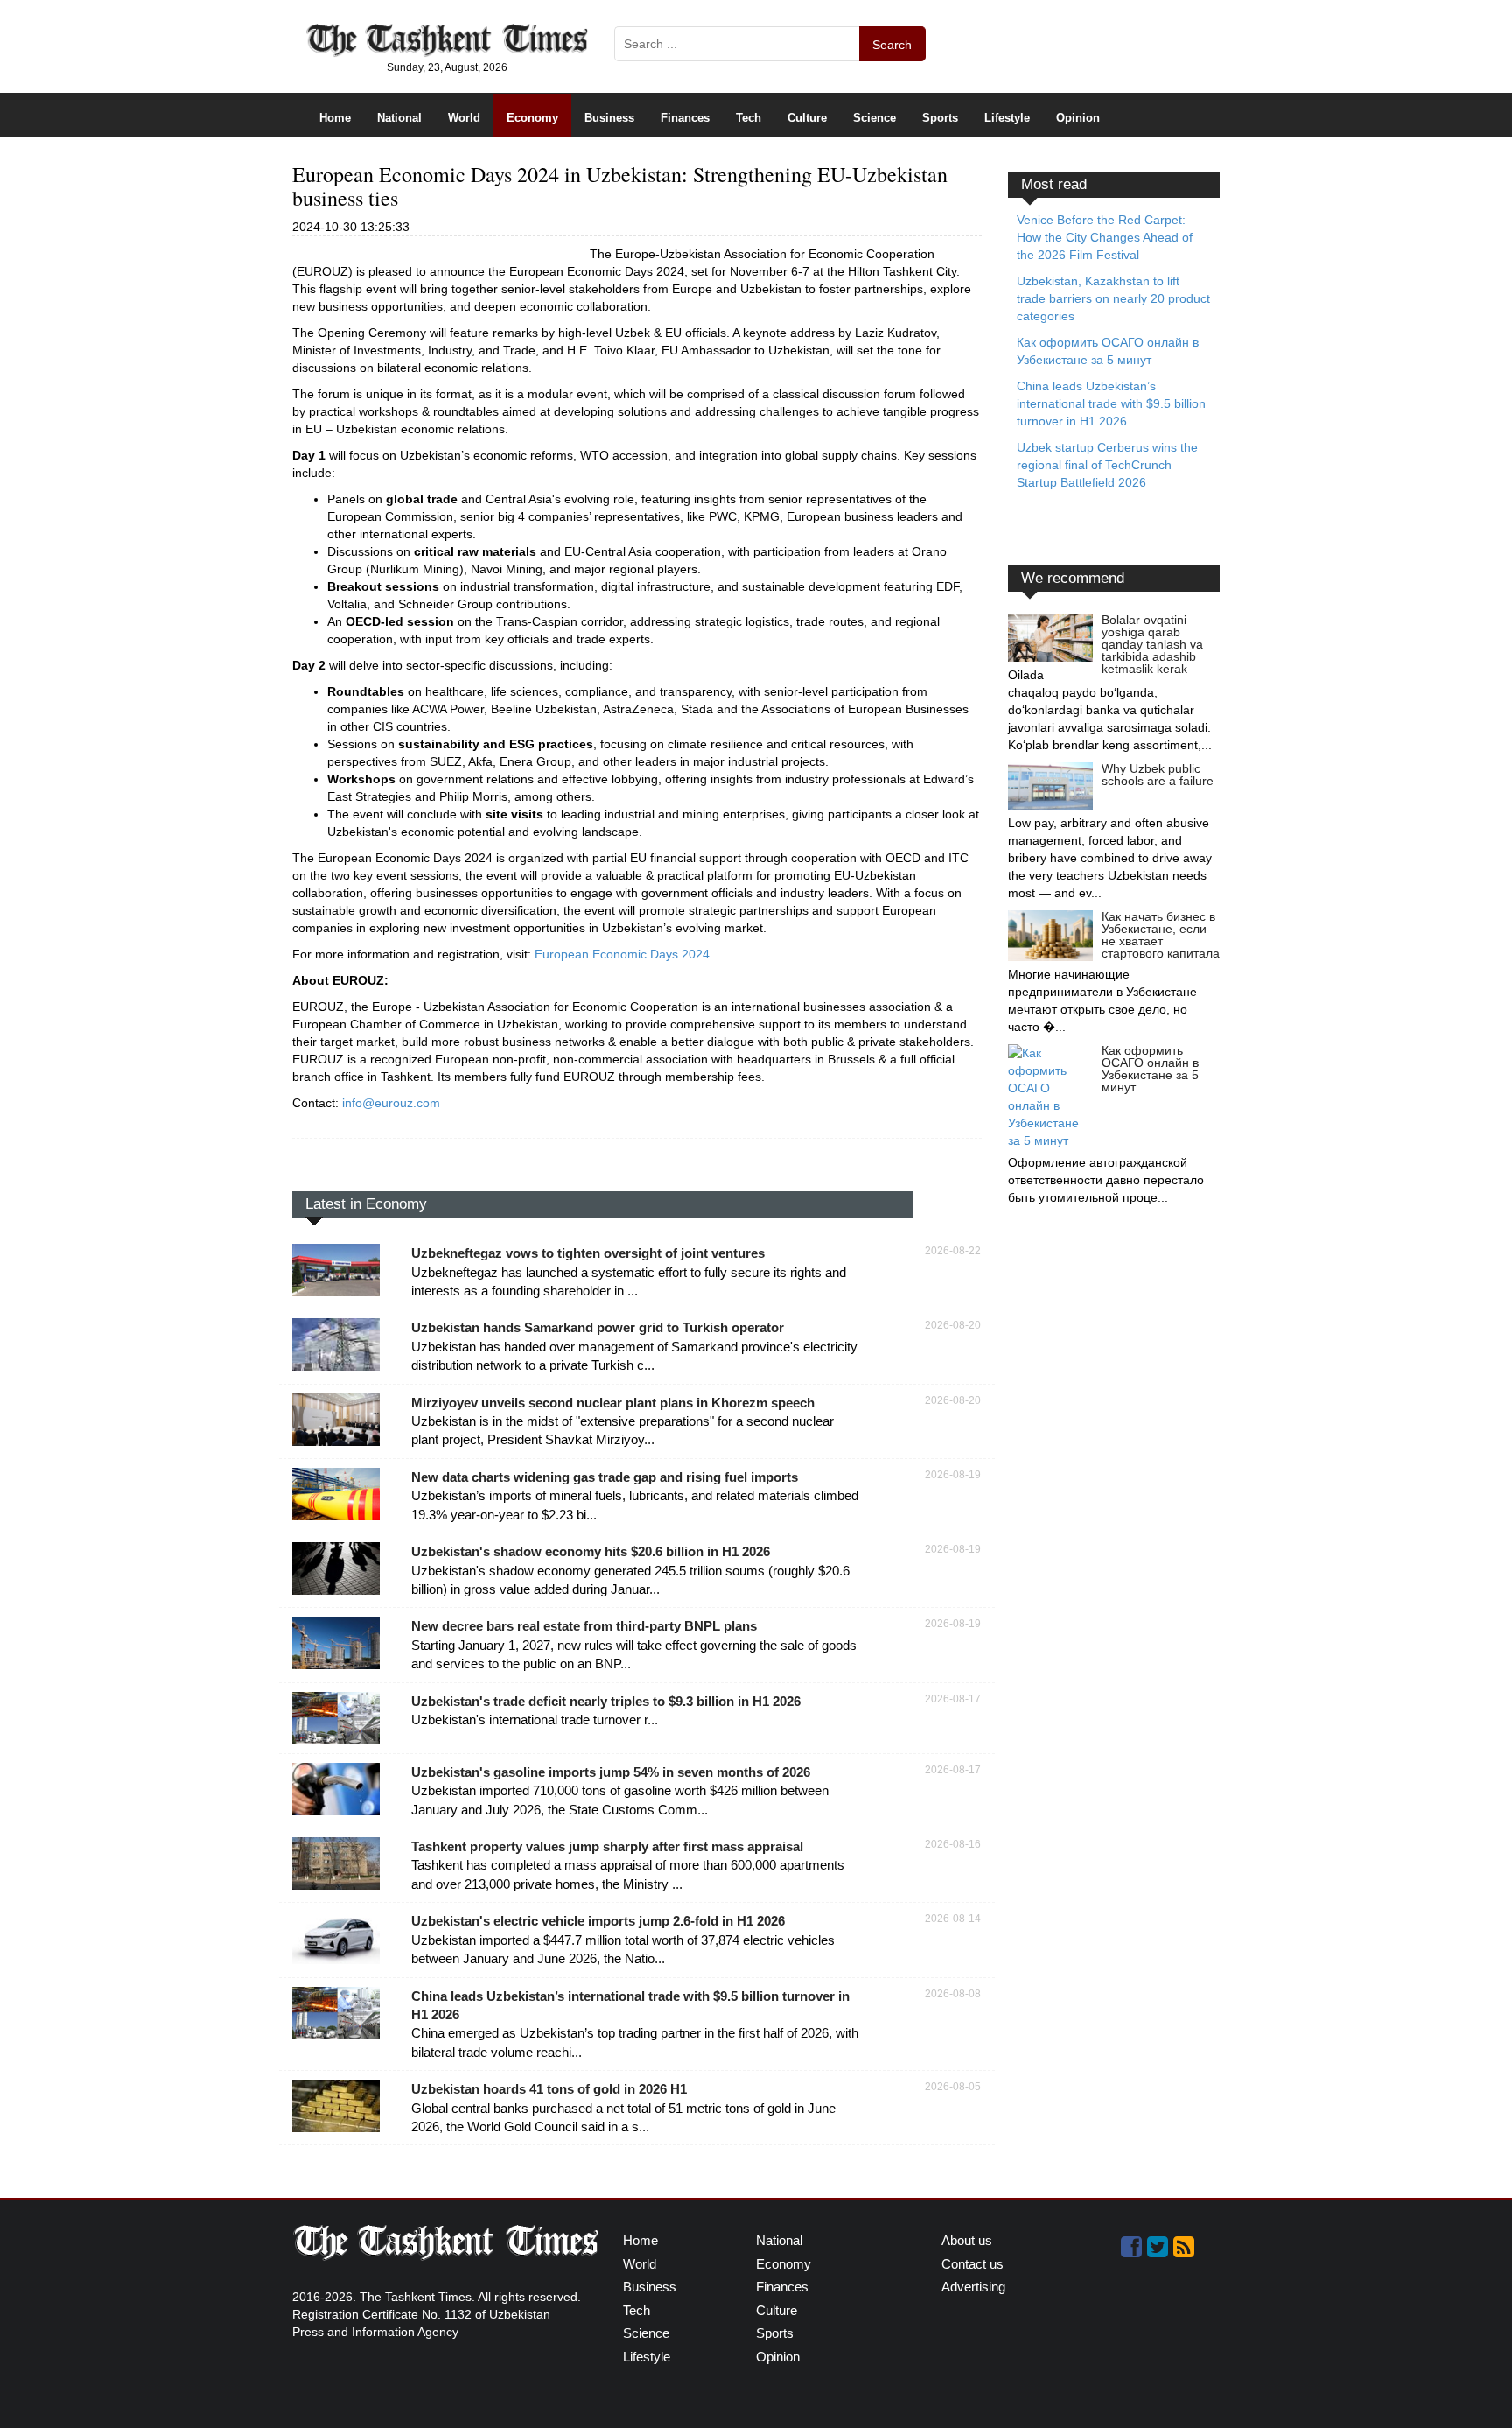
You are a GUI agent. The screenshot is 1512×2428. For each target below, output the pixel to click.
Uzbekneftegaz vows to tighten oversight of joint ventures (588, 1253)
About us (967, 2240)
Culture (807, 118)
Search (892, 45)
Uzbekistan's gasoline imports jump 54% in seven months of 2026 (611, 1772)
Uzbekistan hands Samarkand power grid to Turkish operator (598, 1327)
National (399, 118)
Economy (532, 118)
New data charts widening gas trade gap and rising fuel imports (605, 1477)
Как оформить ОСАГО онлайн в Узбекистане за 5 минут (1150, 1069)
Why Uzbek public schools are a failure (1158, 775)
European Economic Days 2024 (622, 954)
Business (609, 118)
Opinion (1078, 118)
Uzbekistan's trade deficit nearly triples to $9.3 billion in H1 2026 (606, 1701)
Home (335, 118)
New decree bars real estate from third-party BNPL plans (584, 1626)
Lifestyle (1007, 118)
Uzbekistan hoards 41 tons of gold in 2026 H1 (549, 2089)
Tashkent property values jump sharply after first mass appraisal (607, 1846)
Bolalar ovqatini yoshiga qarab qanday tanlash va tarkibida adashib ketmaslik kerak (1152, 644)
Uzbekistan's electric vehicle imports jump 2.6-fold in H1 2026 (598, 1921)
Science (875, 118)
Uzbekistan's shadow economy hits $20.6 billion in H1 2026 (591, 1551)
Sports (940, 118)
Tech (749, 118)
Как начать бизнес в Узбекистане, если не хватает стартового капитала (1161, 935)
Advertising (973, 2287)
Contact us (973, 2264)
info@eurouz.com (391, 1103)
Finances (685, 118)
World (464, 118)
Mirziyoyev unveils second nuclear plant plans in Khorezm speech (613, 1403)
